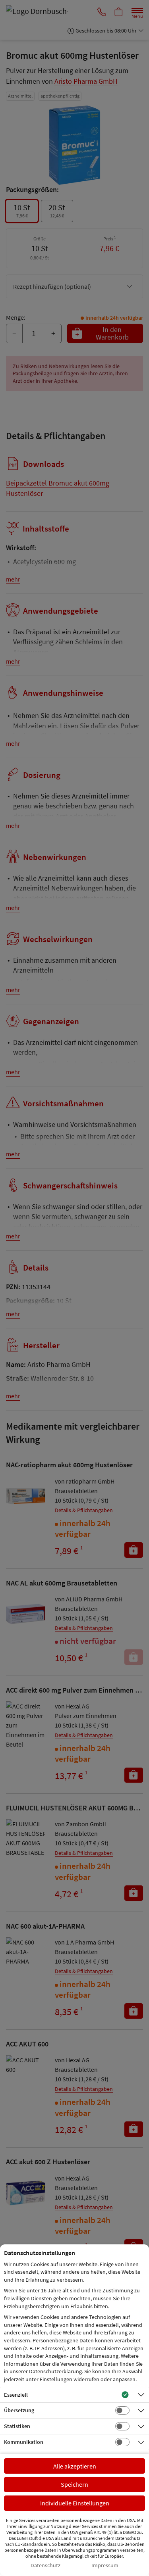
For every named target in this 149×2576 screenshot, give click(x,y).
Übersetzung (19, 2410)
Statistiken (17, 2426)
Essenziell (16, 2395)
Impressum (105, 2565)
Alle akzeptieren (75, 2466)
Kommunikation (24, 2442)
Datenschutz (45, 2565)
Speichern (74, 2484)
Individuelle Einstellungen (75, 2503)
